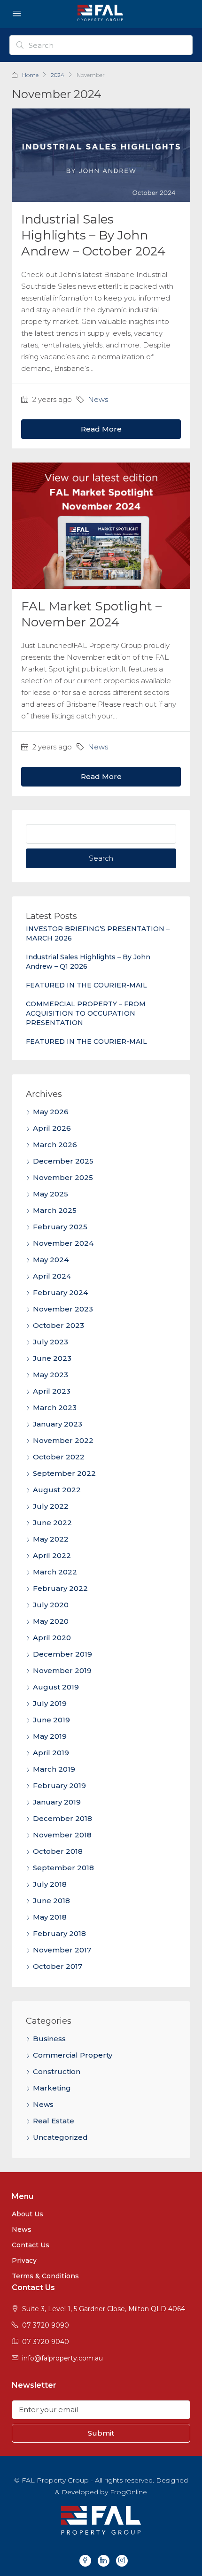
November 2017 (62, 1950)
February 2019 (59, 1785)
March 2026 (55, 1145)
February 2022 (60, 1588)
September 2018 (63, 1868)
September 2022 (64, 1473)
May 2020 (51, 1621)
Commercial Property (73, 2055)
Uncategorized (60, 2137)
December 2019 (62, 1654)
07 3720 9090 (46, 2325)
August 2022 (57, 1490)
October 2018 (58, 1851)
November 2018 (62, 1835)
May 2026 (51, 1112)
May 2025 (50, 1194)
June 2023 (52, 1358)
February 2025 (60, 1227)
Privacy (24, 2260)
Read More (101, 429)
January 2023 (58, 1424)
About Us (27, 2214)
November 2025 (63, 1177)
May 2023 (50, 1375)
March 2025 (55, 1210)
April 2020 (52, 1638)
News (98, 399)
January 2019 (57, 1802)
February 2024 (60, 1292)
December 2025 (63, 1161)
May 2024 (51, 1260)
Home (30, 75)
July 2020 (51, 1605)
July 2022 (51, 1506)
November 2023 (63, 1309)
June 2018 (51, 1901)
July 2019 (50, 1703)
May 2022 (51, 1539)
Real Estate (54, 2121)
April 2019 (51, 1753)
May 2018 (50, 1917)
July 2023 (50, 1342)
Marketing (52, 2088)
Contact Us (31, 2245)
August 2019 (56, 1687)
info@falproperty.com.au (62, 2358)
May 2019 (50, 1736)
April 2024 (52, 1276)
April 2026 (52, 1128)
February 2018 (59, 1933)
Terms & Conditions (45, 2276)
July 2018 (50, 1884)
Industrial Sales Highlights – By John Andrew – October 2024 (93, 235)
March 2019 (54, 1769)
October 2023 (58, 1325)
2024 (58, 75)
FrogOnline (128, 2492)
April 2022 (52, 1555)
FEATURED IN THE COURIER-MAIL (86, 985)
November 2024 (63, 1243)
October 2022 (59, 1457)
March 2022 (55, 1572)
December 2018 (62, 1818)
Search (101, 858)
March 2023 (55, 1408)
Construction (57, 2071)
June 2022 (52, 1523)
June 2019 (51, 1720)
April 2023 (52, 1391)
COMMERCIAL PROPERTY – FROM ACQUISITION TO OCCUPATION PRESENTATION (86, 1013)
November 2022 (63, 1440)
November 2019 (62, 1670)
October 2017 (58, 1966)
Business (49, 2039)
